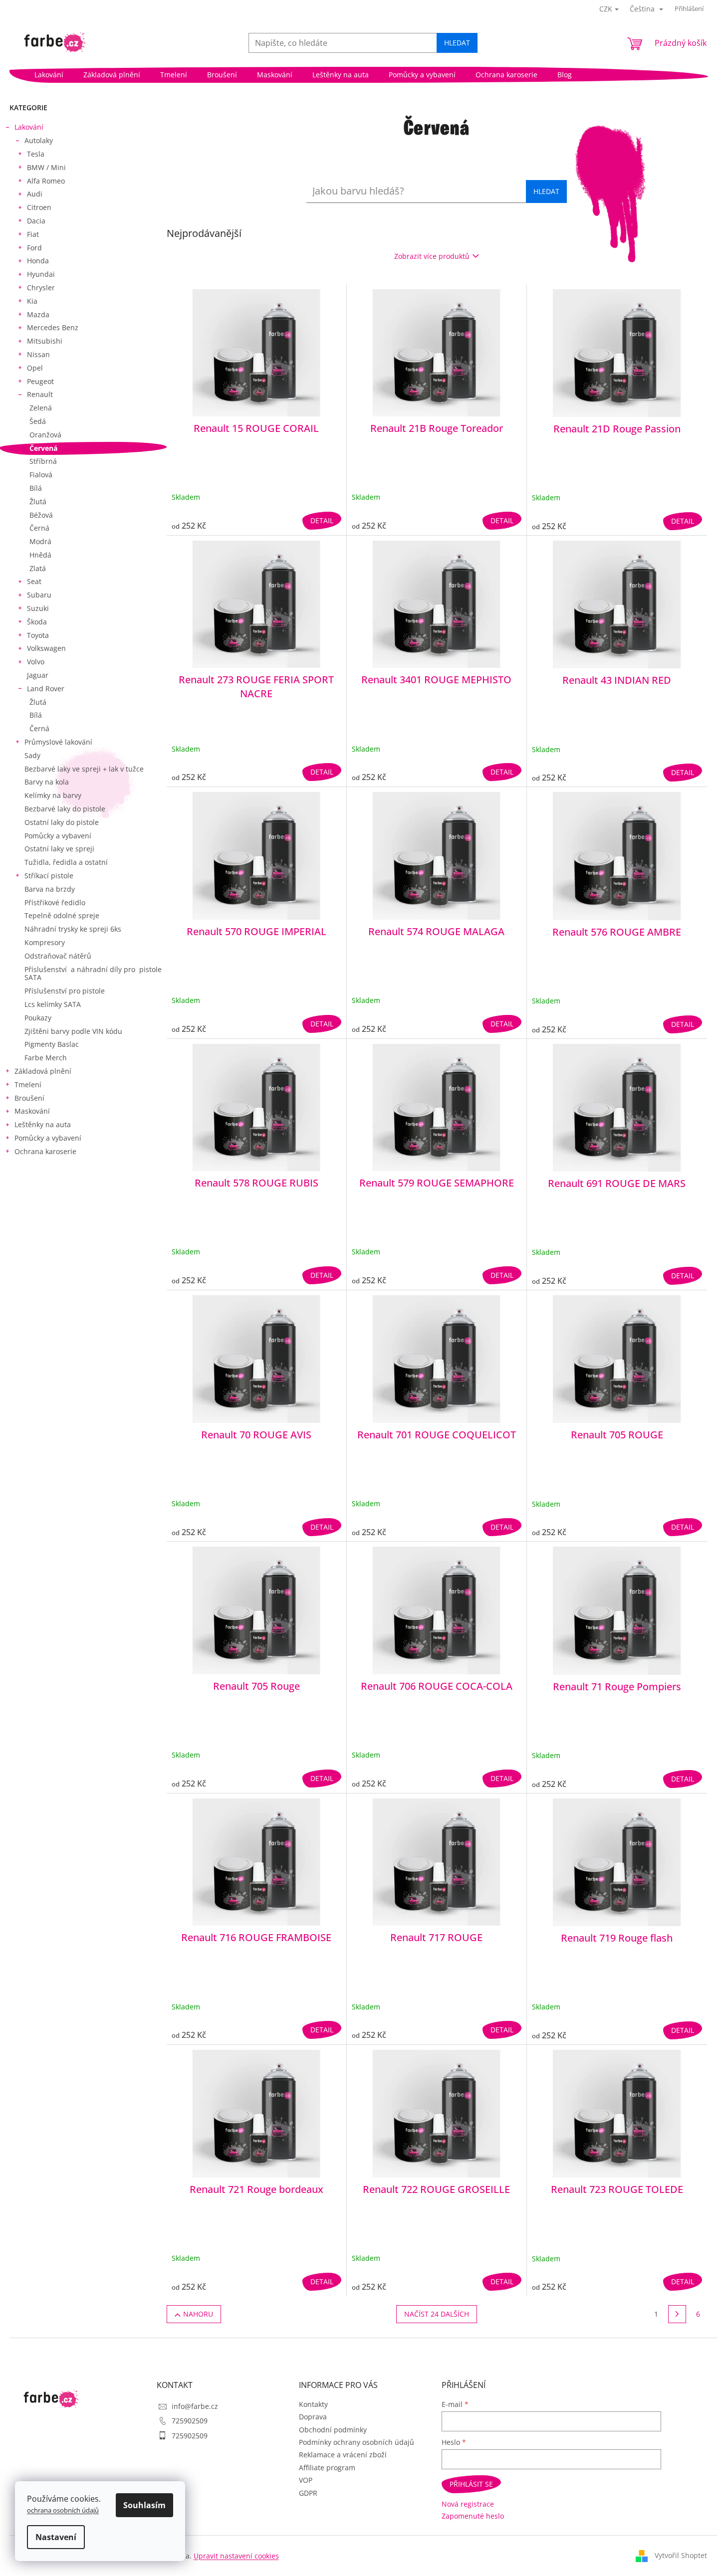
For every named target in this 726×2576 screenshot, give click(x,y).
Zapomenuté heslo (473, 2516)
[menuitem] (49, 75)
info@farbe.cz (195, 2406)
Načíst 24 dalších (437, 2314)
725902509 (190, 2421)
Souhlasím (144, 2505)
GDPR (308, 2493)
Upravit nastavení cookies (236, 2556)
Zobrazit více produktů (432, 256)
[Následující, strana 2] (677, 2314)
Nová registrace (468, 2504)
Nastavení (56, 2537)
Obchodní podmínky (333, 2430)
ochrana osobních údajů (63, 2510)
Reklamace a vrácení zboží (343, 2455)
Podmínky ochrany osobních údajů (357, 2442)
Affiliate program (327, 2468)
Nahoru (198, 2314)
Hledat (457, 43)
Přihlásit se (471, 2484)
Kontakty (313, 2404)
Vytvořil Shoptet (681, 2555)
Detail (322, 520)
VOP (306, 2480)
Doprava (313, 2417)
